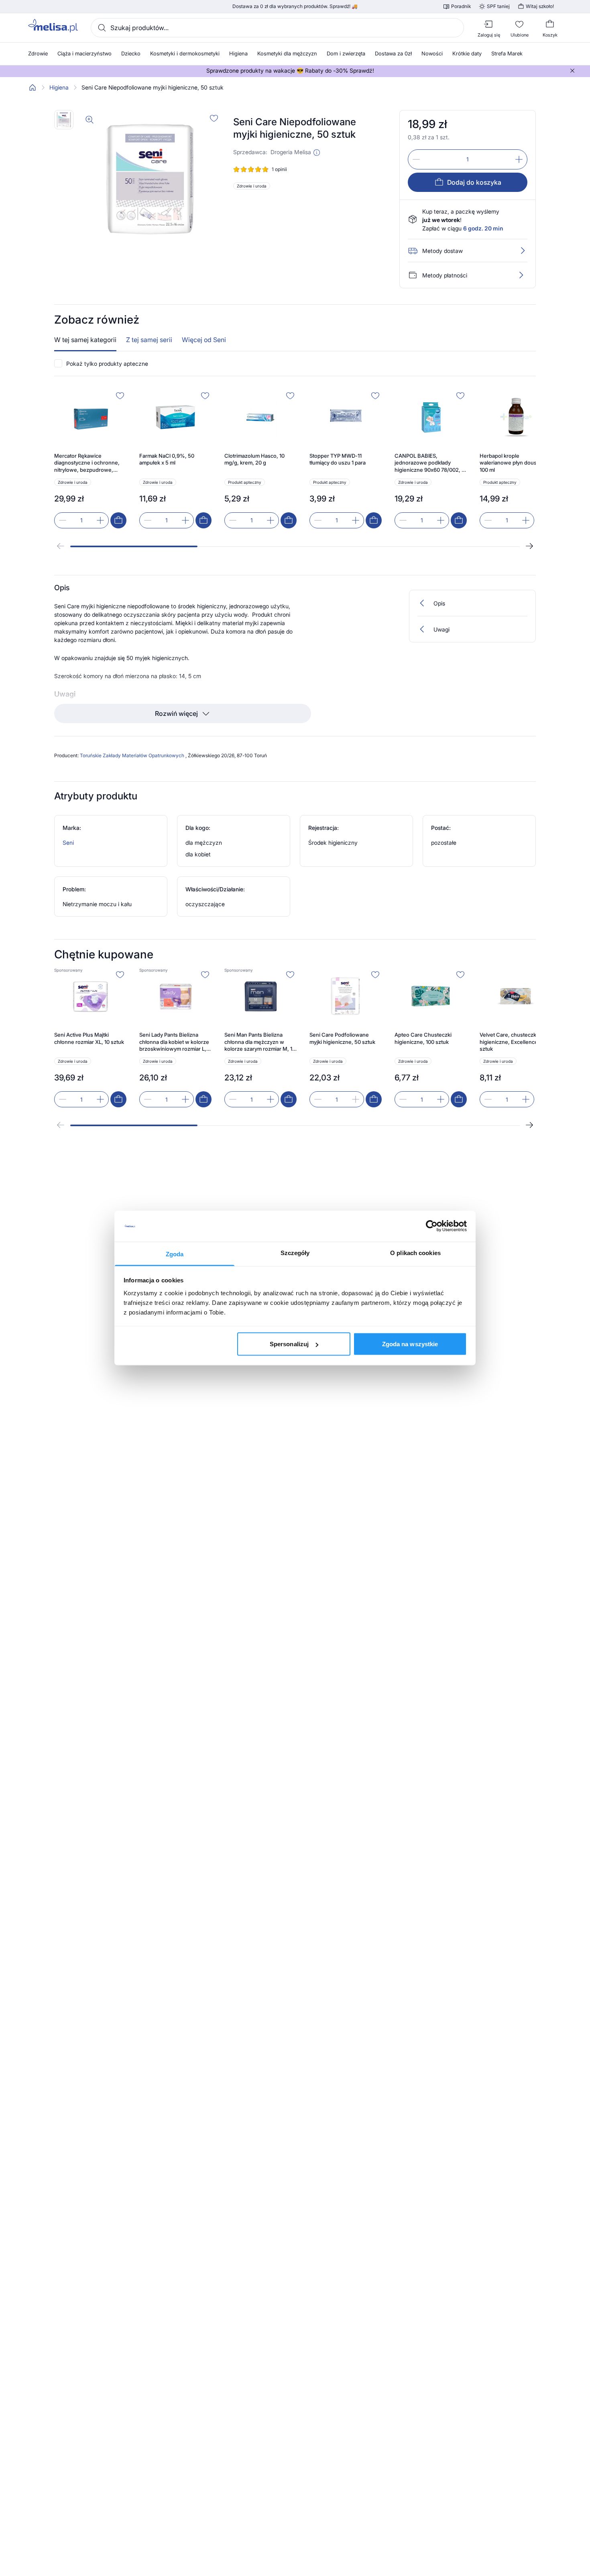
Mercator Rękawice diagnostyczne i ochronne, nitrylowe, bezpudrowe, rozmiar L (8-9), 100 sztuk (87, 463)
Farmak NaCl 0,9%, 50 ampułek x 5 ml (167, 459)
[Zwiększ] (519, 159)
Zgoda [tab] (175, 1254)
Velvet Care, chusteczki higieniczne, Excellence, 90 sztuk (513, 1042)
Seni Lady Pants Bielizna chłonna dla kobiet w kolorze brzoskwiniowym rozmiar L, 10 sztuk (174, 1042)
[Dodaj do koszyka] (118, 520)
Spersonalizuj (289, 1344)
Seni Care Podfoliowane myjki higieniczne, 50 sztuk (342, 1038)
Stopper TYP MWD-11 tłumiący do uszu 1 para (338, 459)
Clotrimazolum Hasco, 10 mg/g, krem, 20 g (254, 459)
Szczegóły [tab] (295, 1252)
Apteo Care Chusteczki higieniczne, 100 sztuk (423, 1038)
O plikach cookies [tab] (415, 1252)
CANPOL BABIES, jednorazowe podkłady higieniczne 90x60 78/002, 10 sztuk (431, 463)
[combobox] (277, 28)
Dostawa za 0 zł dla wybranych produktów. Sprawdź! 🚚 (295, 6)
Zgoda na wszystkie (410, 1344)
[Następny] (529, 546)
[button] (317, 153)
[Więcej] (521, 275)
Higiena (59, 88)
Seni (68, 843)
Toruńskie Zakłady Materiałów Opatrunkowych (133, 755)
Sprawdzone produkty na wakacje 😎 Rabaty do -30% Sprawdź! (290, 71)
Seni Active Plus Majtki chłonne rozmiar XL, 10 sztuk (89, 1038)
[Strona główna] (33, 88)
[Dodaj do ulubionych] (214, 118)
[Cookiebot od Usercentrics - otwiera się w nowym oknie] (432, 1226)
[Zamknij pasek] (572, 71)
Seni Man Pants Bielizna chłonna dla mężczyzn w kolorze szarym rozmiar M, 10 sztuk (260, 1042)
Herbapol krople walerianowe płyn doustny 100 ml (512, 463)
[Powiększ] (90, 120)
